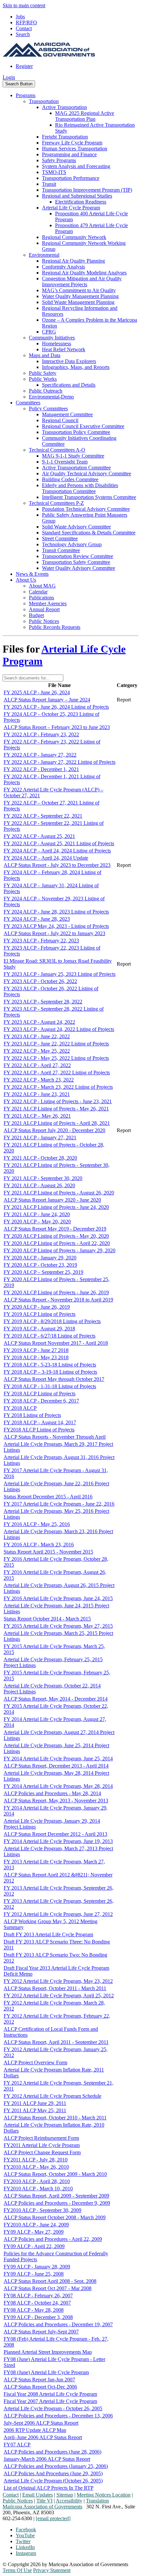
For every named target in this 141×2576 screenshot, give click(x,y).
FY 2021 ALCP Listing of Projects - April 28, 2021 (57, 1123)
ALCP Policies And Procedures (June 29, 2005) (53, 2473)
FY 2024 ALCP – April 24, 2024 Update (46, 858)
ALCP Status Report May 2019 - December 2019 (55, 1229)
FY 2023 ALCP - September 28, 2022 (43, 1002)
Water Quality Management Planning (80, 296)
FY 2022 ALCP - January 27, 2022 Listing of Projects (60, 762)
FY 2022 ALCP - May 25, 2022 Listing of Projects (56, 1058)
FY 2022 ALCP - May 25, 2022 (37, 1051)
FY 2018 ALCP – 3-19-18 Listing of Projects (50, 1372)
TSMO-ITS (54, 172)
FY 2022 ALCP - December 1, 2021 (41, 769)
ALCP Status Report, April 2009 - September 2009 (56, 2196)
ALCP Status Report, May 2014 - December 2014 (56, 1699)
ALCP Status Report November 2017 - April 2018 (56, 1343)
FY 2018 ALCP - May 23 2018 (36, 1357)
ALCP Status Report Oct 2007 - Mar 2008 (48, 2288)
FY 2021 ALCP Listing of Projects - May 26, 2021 (56, 1109)
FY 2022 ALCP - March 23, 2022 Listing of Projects (58, 1087)
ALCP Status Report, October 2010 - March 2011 (55, 2118)
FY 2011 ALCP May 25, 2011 (35, 2110)
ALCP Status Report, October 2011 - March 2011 (55, 1988)
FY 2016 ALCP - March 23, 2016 (39, 1545)
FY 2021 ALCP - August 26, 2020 (39, 1185)
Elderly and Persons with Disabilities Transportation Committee (80, 488)
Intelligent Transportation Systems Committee (89, 497)
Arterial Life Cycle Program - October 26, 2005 (53, 2408)
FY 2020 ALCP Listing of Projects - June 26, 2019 (56, 1292)
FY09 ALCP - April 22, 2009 (34, 2246)
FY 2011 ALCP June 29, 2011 (35, 2103)
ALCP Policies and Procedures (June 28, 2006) (52, 2452)
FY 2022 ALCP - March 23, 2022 (39, 1080)
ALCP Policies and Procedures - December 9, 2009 (57, 2203)
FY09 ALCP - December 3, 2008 (38, 2317)
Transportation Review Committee (78, 556)
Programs (26, 95)
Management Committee (67, 414)
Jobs (20, 17)
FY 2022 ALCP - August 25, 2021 (39, 836)
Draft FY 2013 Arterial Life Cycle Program (48, 1934)
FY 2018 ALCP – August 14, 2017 (40, 1422)
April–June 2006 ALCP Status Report (43, 2437)
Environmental (44, 255)
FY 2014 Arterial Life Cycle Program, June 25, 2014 (58, 1759)
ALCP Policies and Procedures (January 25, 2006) (56, 2466)
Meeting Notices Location (104, 2495)
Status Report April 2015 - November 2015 (48, 1552)
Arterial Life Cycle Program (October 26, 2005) (53, 2481)
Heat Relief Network (64, 349)
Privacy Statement (52, 2570)
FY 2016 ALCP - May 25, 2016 (37, 1524)
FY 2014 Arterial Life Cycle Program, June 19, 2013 (58, 1841)
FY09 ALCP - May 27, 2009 (34, 2232)
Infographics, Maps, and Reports (76, 367)
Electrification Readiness (81, 202)
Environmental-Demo (51, 397)
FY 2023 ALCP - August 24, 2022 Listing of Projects (59, 1029)
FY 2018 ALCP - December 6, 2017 (41, 1401)
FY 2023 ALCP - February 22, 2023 (41, 941)
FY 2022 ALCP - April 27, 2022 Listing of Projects (57, 1073)
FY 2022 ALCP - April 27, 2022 (37, 1065)
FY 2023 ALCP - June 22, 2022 (37, 1036)
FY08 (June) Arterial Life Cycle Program (46, 2372)
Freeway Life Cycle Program (72, 143)
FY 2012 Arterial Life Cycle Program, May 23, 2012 (58, 1981)
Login (9, 77)
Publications (41, 598)
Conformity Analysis (63, 267)
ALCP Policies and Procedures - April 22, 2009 (53, 2239)
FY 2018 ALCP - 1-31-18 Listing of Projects (50, 1386)
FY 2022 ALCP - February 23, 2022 (41, 734)
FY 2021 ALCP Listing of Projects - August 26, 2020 (59, 1193)
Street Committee (60, 538)
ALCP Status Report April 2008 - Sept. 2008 (50, 2281)
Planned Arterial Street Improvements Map (48, 2352)
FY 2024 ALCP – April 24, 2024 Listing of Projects (57, 851)
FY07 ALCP (17, 2445)
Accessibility (69, 2501)
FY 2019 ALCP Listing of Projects (40, 1314)
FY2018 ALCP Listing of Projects (39, 1430)
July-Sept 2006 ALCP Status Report (41, 2423)
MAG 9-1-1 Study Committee (73, 456)
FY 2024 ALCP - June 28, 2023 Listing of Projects (56, 912)
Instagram (26, 2553)
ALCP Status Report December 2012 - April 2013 (55, 1834)
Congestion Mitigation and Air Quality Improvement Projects (82, 281)
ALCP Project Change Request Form (42, 2152)
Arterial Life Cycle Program (71, 208)
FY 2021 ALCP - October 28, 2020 (40, 1158)
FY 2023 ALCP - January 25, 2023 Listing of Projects (60, 974)
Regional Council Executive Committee (83, 426)
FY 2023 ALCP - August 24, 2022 (39, 1022)
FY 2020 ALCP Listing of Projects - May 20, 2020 (56, 1236)
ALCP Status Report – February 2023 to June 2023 (57, 727)
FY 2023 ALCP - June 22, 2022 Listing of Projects (56, 1044)
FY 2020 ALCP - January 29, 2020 (40, 1258)
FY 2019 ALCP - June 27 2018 (36, 1350)
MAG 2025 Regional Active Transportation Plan (85, 116)
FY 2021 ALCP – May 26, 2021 (37, 1116)
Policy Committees (48, 408)
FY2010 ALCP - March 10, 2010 (38, 2189)
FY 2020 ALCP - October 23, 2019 (40, 1265)
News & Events (32, 574)
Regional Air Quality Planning (73, 261)
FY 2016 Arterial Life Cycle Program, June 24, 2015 (58, 1598)
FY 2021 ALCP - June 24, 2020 (37, 1214)
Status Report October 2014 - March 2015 (47, 1619)
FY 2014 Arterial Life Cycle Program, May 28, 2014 (58, 1786)
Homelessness (57, 343)
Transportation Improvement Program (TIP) (87, 190)
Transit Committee (61, 550)
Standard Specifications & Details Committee (89, 533)
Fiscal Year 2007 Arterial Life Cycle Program (50, 2401)
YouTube (25, 2535)
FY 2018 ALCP (20, 1408)
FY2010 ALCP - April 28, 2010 (37, 2181)
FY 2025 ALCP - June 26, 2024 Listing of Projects (56, 707)
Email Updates (38, 2495)
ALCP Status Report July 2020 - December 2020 (54, 1130)
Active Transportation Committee (76, 468)
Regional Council (60, 420)
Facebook (26, 2530)
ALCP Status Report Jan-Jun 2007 (39, 2380)
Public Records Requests (55, 627)
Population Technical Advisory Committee (86, 509)
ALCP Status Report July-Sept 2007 (41, 2332)
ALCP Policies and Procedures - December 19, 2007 (58, 2324)
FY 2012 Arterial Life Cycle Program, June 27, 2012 (58, 1914)
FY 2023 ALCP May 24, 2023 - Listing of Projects (56, 926)
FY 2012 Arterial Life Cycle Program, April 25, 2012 (59, 1996)
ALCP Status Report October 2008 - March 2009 (55, 2217)
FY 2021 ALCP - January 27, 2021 (40, 1138)
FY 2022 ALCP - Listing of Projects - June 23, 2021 (58, 1101)
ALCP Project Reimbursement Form (41, 2138)
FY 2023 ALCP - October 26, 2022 (40, 981)
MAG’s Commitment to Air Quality (79, 290)
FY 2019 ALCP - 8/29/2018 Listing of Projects (52, 1321)
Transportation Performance (71, 178)
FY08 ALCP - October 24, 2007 (37, 2303)
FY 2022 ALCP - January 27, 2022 (40, 755)
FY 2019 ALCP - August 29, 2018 (39, 1329)
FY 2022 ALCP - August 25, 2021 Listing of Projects (59, 843)
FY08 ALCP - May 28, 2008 (34, 2310)
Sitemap (65, 2495)
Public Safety (43, 373)
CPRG (49, 332)
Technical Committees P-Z (56, 503)
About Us (26, 580)
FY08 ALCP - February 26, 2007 (38, 2296)
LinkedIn (25, 2547)
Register (24, 66)
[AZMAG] (49, 55)
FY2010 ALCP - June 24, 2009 (36, 2225)
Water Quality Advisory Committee (79, 568)
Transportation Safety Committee (76, 562)
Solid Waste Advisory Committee (76, 527)
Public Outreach (46, 391)
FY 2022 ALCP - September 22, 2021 (43, 816)
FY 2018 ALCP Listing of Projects (40, 1394)
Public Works (43, 379)
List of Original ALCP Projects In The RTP (49, 2488)
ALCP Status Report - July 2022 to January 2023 (54, 933)
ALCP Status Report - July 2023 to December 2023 (57, 865)
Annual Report (44, 609)
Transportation (44, 101)
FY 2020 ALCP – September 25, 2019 (43, 1272)
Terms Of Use (17, 2570)
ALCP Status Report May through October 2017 (54, 1379)
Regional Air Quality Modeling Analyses (84, 273)
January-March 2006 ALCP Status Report (47, 2459)
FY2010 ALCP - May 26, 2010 (36, 2167)
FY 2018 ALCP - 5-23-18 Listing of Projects (50, 1365)
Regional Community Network (74, 237)
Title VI (44, 2501)
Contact (24, 28)
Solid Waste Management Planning (78, 302)
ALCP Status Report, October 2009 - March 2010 (55, 2174)
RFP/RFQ (26, 22)
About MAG (42, 586)
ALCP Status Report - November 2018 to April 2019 (58, 1300)
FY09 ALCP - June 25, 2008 (34, 2274)
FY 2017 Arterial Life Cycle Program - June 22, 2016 (59, 1504)
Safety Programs (59, 160)
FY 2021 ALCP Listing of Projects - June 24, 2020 (56, 1207)
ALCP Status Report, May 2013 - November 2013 (56, 1801)
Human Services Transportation (75, 149)
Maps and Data (45, 355)
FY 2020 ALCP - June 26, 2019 (37, 1307)
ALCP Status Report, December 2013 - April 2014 (56, 1766)
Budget (36, 615)
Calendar (38, 592)
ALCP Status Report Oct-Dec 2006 (40, 2387)
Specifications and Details (69, 385)
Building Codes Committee (70, 479)
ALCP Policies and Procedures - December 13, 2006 (58, 2416)
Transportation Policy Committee (76, 432)
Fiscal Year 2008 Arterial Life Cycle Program (50, 2394)
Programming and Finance (69, 154)
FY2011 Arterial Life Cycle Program (42, 2145)
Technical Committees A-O (57, 450)
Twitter (23, 2541)
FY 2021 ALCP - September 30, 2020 (43, 1178)
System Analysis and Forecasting (76, 166)
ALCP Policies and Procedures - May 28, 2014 (52, 1793)
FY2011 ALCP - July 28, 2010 (36, 2160)
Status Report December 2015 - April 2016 (48, 1497)
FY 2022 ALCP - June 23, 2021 (37, 1094)
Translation (97, 2501)
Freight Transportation (65, 137)
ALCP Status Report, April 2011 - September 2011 (56, 2042)
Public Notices (44, 621)
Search (23, 34)
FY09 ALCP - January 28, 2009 (37, 2267)
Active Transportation (64, 107)
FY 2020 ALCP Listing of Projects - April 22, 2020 (57, 1243)
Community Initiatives (52, 338)
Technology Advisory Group (72, 544)
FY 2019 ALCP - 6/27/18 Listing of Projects (50, 1336)
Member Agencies (48, 603)
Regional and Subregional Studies (77, 196)
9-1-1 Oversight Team (65, 462)
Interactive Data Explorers (69, 361)
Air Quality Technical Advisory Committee (87, 473)
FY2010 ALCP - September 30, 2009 (42, 2210)
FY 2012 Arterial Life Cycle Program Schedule (52, 2096)
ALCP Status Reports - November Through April (55, 1437)
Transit (49, 184)
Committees (28, 403)
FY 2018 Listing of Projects (32, 1415)
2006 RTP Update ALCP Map (35, 2430)
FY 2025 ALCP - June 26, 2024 (37, 692)
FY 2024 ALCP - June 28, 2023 (37, 919)
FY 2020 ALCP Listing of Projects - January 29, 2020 (60, 1250)
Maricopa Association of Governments (42, 2507)
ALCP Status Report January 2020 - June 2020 (52, 1200)
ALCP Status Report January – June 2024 (47, 700)
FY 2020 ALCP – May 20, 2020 (37, 1222)
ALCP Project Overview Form (35, 2062)
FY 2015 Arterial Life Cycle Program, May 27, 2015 (58, 1626)
